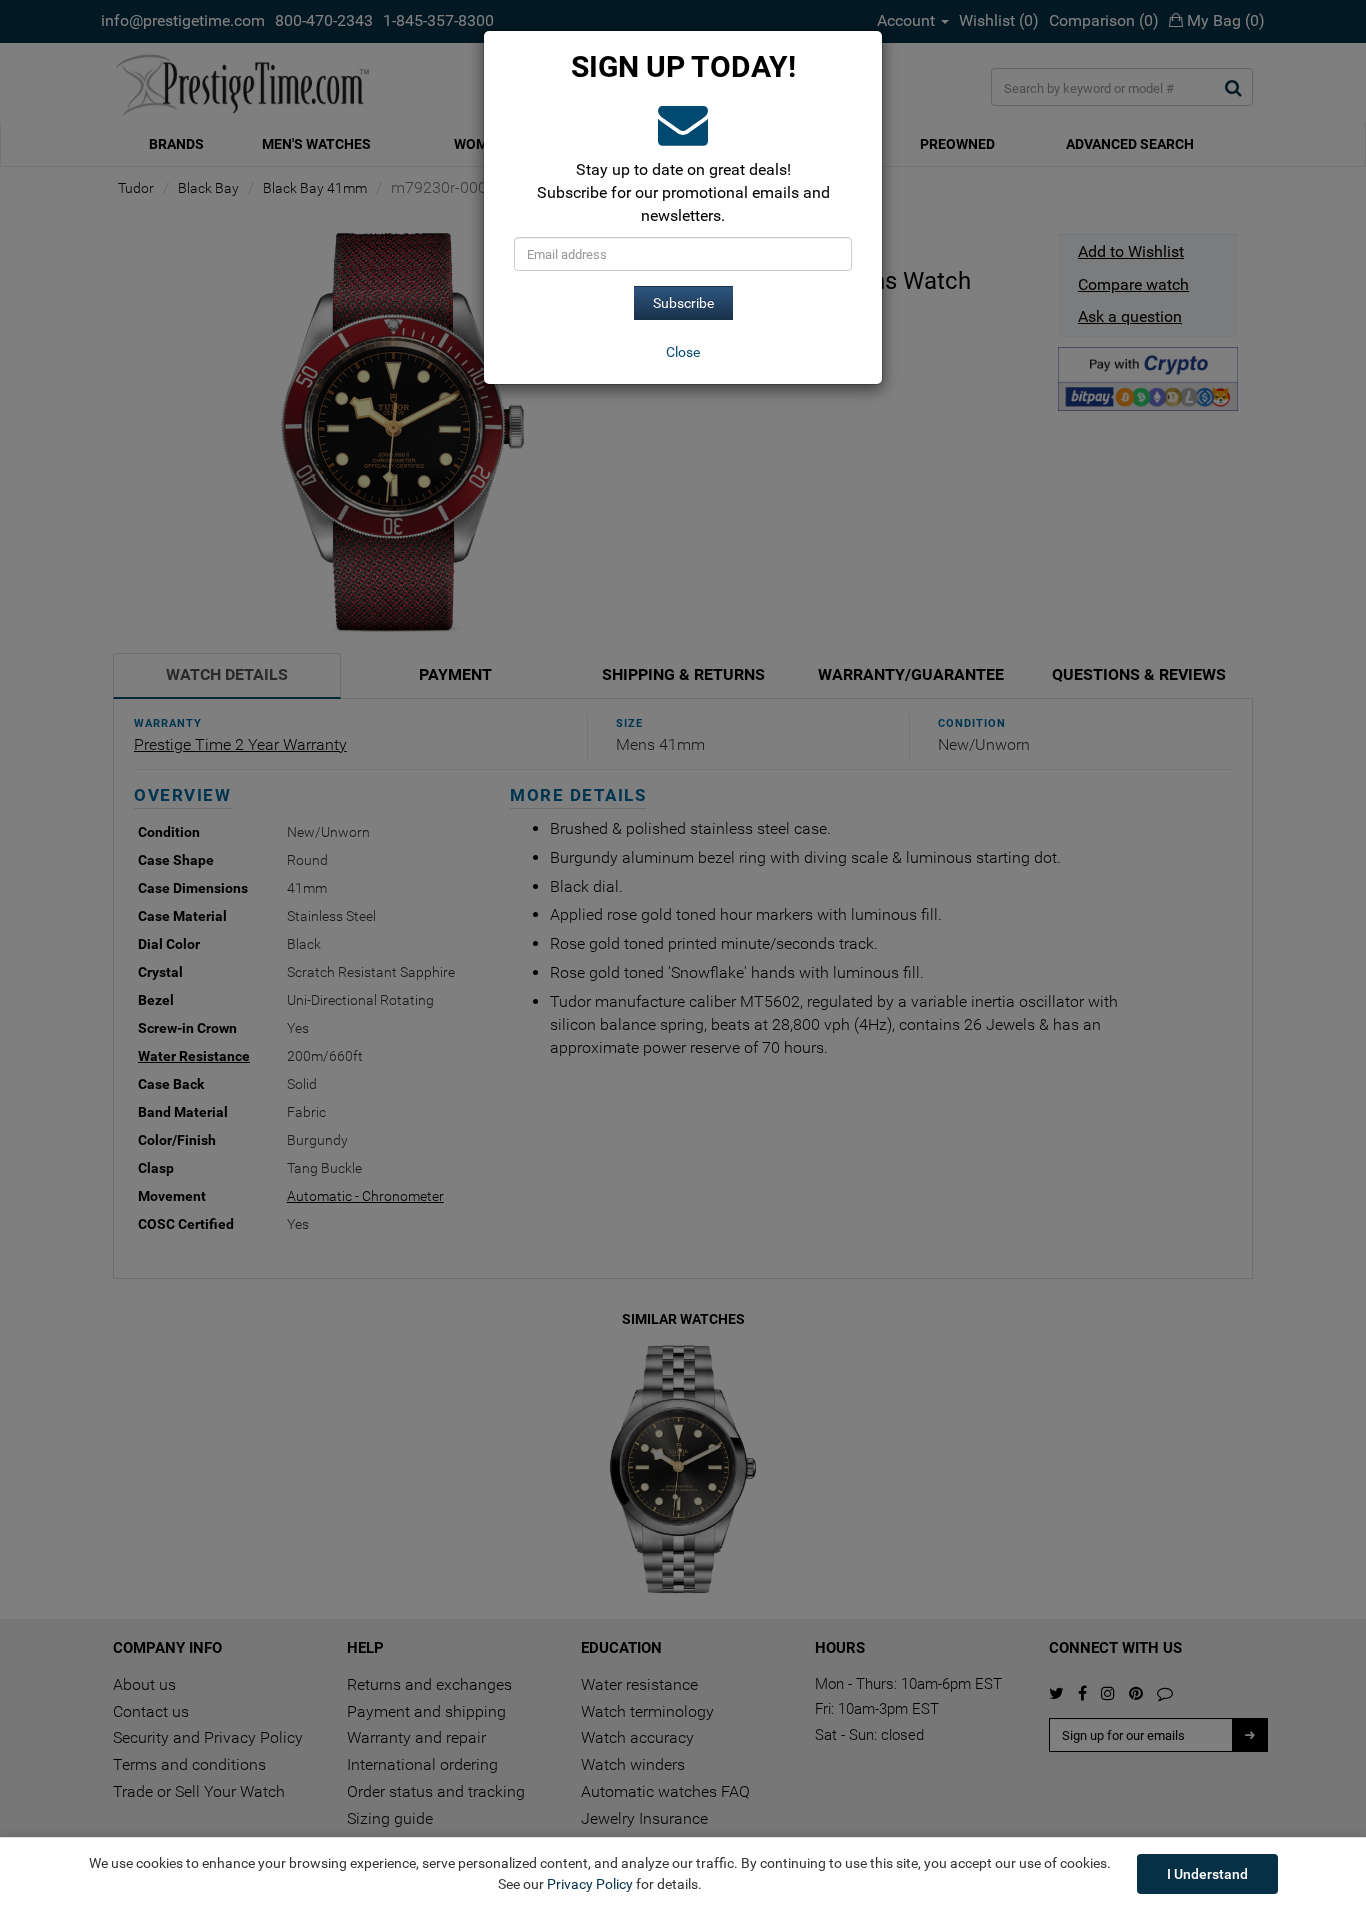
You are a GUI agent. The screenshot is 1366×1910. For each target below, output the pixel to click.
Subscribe (683, 303)
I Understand (1207, 1874)
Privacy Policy (590, 1884)
